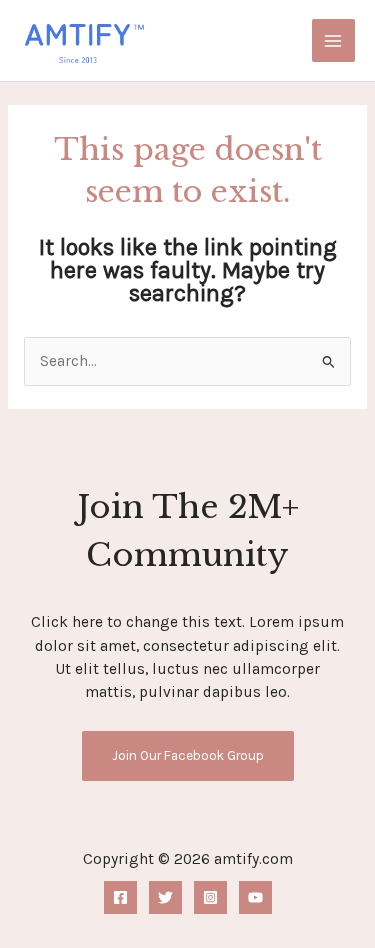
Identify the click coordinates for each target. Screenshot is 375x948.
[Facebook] (120, 897)
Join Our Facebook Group (188, 755)
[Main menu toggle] (333, 40)
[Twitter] (165, 897)
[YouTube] (255, 897)
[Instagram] (210, 897)
